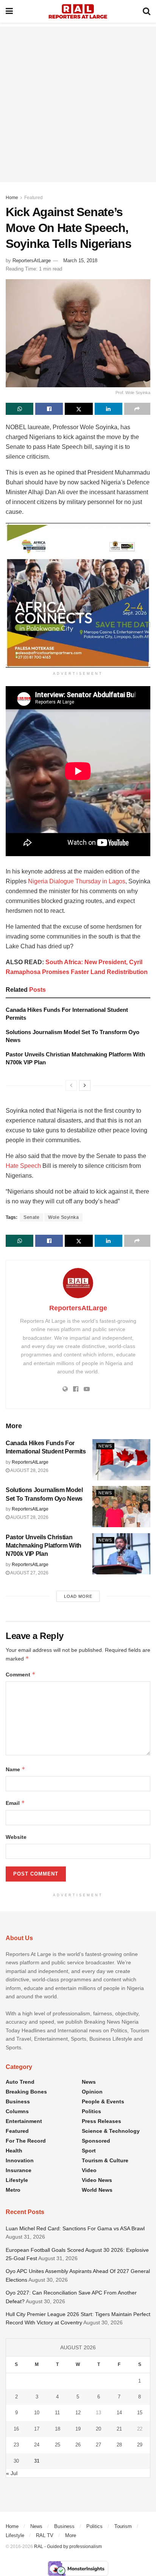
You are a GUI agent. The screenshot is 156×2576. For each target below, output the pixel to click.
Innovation (20, 2160)
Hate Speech (23, 1166)
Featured (34, 198)
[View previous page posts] (71, 1085)
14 (119, 2413)
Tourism (123, 2526)
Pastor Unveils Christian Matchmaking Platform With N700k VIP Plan (44, 1546)
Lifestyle (17, 2180)
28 (119, 2445)
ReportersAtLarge (32, 261)
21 (119, 2429)
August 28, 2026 (29, 1470)
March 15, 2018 (80, 261)
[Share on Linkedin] (108, 409)
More (71, 2535)
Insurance (19, 2170)
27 (98, 2445)
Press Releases (101, 2121)
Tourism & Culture (105, 2160)
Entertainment (24, 2121)
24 (37, 2445)
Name (16, 1769)
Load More (78, 1596)
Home (12, 198)
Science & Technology (111, 2131)
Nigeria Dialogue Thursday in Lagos (77, 881)
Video (89, 2170)
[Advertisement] (78, 104)
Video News (97, 2180)
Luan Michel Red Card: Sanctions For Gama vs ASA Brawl (75, 2228)
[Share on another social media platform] (137, 409)
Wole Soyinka (63, 1217)
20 (98, 2429)
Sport (89, 2151)
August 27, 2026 (29, 1573)
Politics (91, 2111)
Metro (13, 2190)
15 (140, 2413)
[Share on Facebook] (49, 409)
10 (37, 2413)
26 (78, 2445)
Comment (21, 1674)
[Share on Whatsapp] (19, 409)
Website (16, 1837)
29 (140, 2445)
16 (16, 2429)
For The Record (26, 2141)
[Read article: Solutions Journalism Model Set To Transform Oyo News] (121, 1507)
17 (37, 2429)
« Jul (12, 2473)
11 (57, 2413)
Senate (31, 1217)
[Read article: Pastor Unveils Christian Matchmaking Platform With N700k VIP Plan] (121, 1554)
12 (78, 2413)
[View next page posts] (85, 1085)
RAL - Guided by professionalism (68, 2547)
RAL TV (45, 2535)
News (105, 1446)
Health (14, 2151)
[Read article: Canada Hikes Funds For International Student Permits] (121, 1460)
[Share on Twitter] (79, 409)
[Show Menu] (9, 11)
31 (37, 2461)
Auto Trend (20, 2082)
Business (18, 2101)
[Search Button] (147, 11)
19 (78, 2429)
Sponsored (96, 2141)
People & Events (103, 2101)
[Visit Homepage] (78, 11)
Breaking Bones (26, 2092)
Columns (17, 2111)
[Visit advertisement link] (78, 595)
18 (58, 2429)
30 (16, 2461)
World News (97, 2190)
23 (16, 2445)
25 (58, 2445)
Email (15, 1803)
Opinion (92, 2092)
